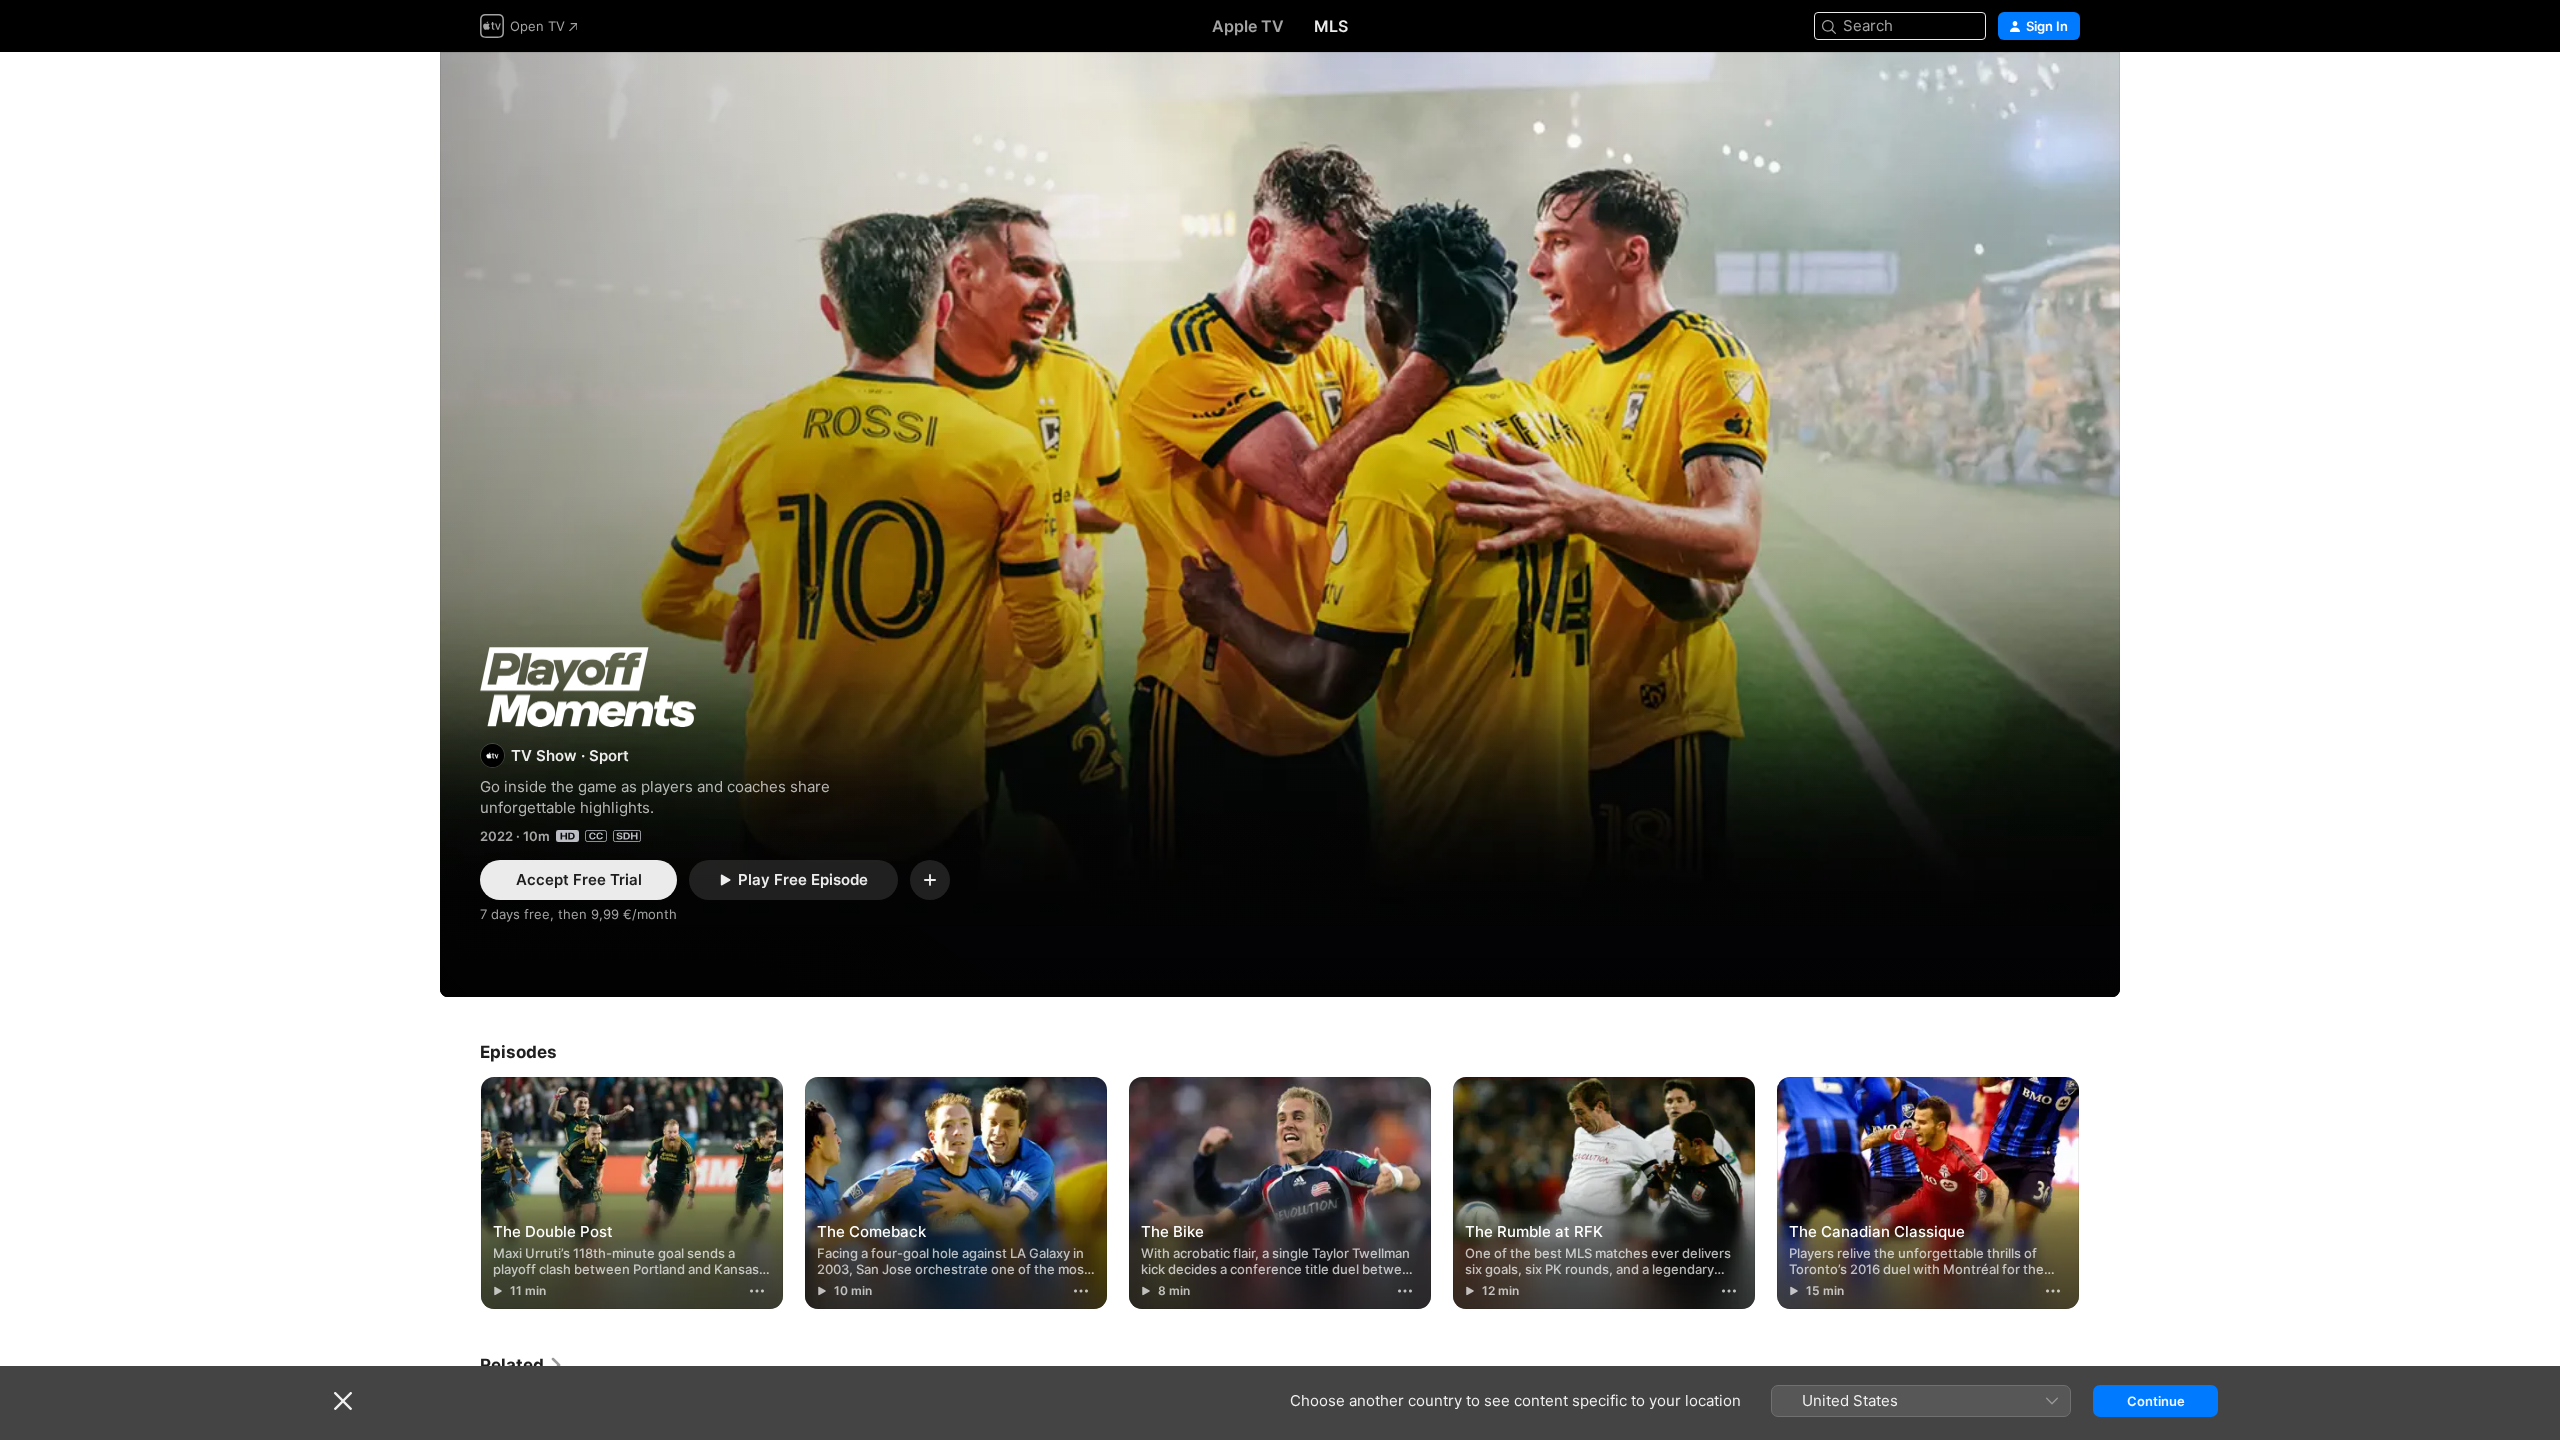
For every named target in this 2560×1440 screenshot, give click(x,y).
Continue (2156, 1401)
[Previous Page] (460, 1193)
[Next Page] (2100, 1193)
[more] (757, 1291)
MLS (1331, 26)
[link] (522, 1365)
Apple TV (1248, 26)
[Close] (343, 1401)
